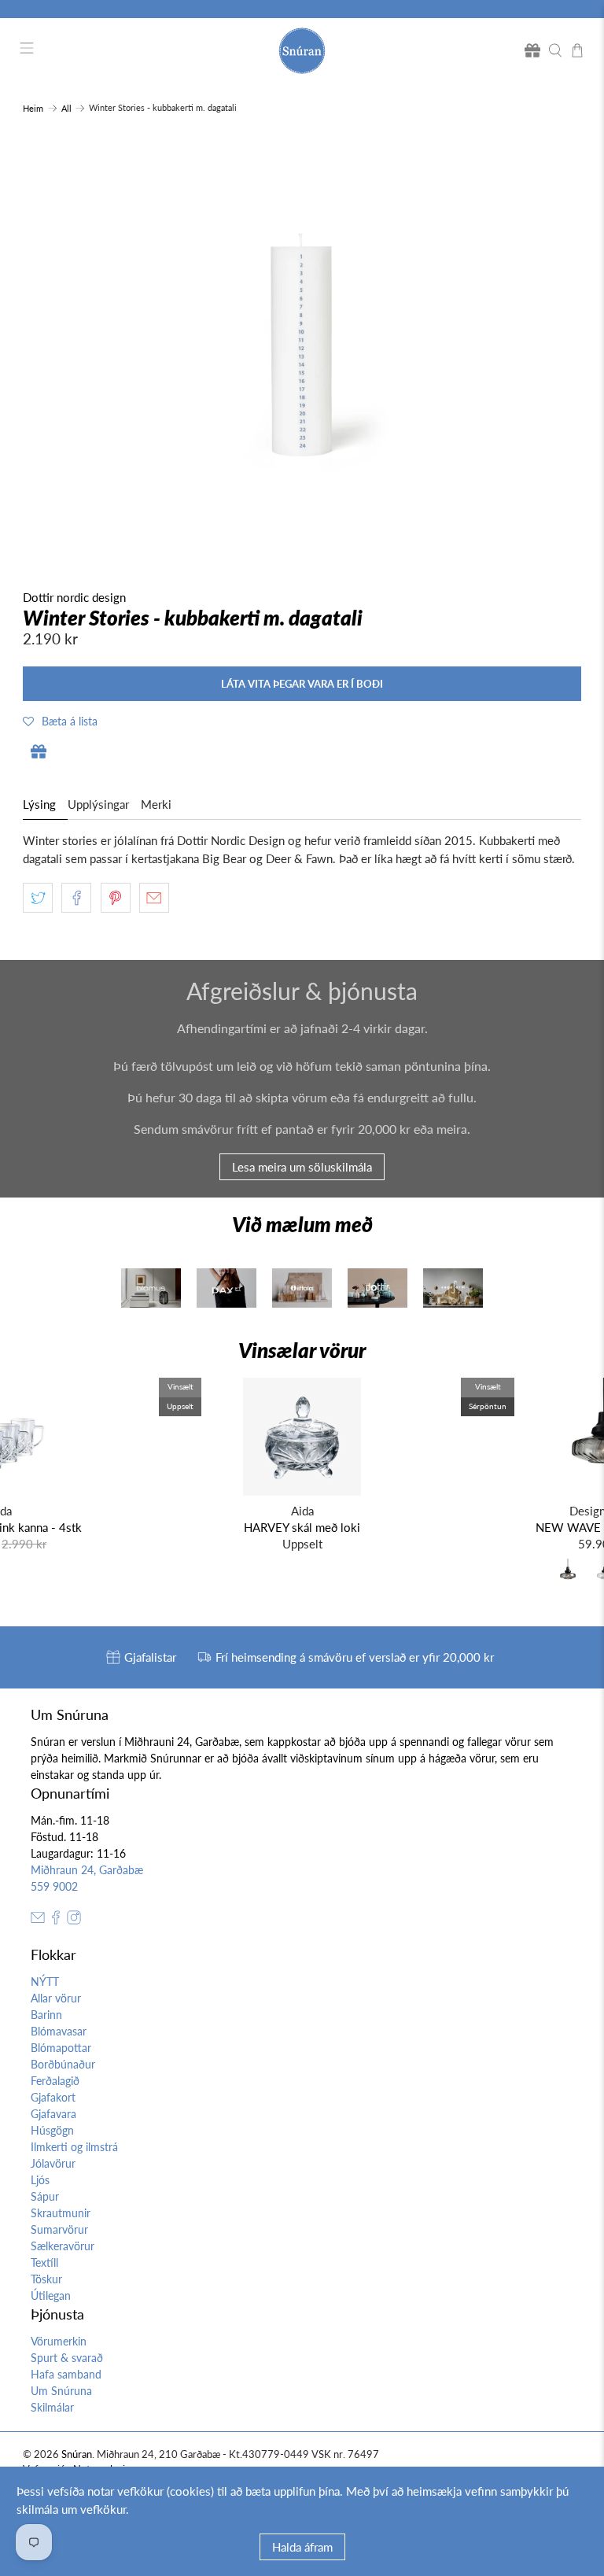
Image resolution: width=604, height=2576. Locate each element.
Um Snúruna (61, 2391)
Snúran (77, 2454)
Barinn (46, 2015)
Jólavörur (53, 2163)
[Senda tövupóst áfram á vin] (154, 898)
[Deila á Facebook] (76, 898)
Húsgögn (52, 2130)
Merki (156, 804)
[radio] (568, 1573)
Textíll (44, 2262)
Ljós (40, 2180)
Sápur (45, 2196)
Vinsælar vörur (302, 1350)
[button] (60, 721)
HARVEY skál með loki (302, 1527)
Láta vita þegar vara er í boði (302, 684)
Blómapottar (61, 2048)
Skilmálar (52, 2407)
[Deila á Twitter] (38, 898)
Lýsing (39, 804)
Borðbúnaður (63, 2064)
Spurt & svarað (67, 2358)
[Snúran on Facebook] (56, 1920)
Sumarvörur (59, 2229)
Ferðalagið (55, 2081)
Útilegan (51, 2296)
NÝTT (45, 1982)
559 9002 (54, 1886)
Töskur (46, 2279)
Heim (33, 108)
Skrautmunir (61, 2213)
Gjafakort (53, 2097)
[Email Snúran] (38, 1920)
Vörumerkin (59, 2341)
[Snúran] (302, 51)
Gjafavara (53, 2114)
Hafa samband (66, 2374)
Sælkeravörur (63, 2246)
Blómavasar (59, 2031)
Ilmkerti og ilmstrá (74, 2147)
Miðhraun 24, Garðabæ (87, 1870)
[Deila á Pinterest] (116, 898)
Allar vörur (56, 1998)
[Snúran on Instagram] (74, 1920)
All (66, 108)
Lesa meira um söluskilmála (302, 1167)
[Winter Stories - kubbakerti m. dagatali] (302, 345)
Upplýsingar (98, 804)
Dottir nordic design (74, 597)
